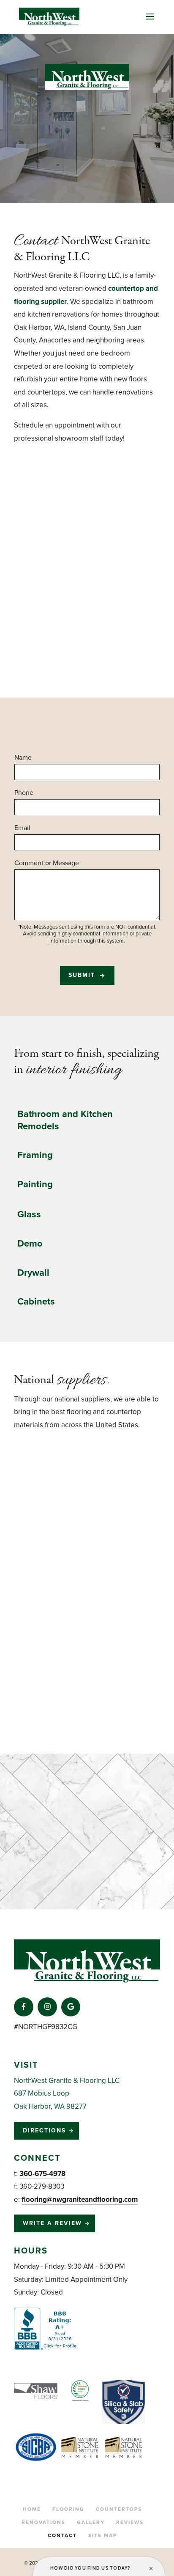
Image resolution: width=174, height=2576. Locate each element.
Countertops (119, 2509)
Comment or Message (47, 863)
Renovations (43, 2522)
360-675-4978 (42, 2174)
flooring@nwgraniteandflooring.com (80, 2200)
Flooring (68, 2509)
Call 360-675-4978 (84, 163)
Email (22, 828)
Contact (62, 2535)
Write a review (52, 2223)
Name (23, 758)
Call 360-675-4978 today (71, 463)
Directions (44, 2131)
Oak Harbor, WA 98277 (50, 2106)
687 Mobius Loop (42, 2093)
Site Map (103, 2535)
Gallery (91, 2522)
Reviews (130, 2522)
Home (32, 2509)
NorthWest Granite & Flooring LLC (67, 2081)
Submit (82, 975)
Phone (24, 793)
